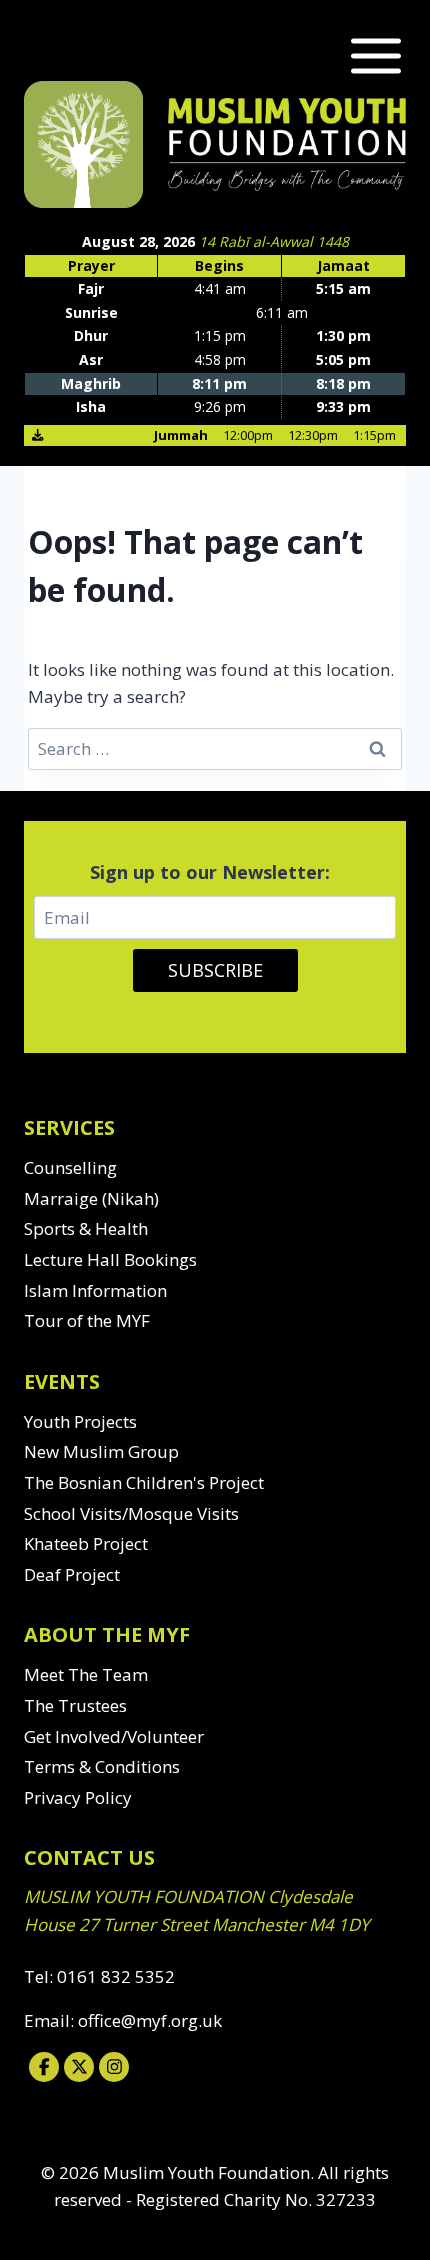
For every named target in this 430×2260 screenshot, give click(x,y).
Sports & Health (86, 1228)
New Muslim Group (101, 1451)
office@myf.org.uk (150, 2020)
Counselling (70, 1167)
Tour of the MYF (87, 1320)
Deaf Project (72, 1574)
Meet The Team (86, 1674)
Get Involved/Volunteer (114, 1736)
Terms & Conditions (102, 1766)
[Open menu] (372, 55)
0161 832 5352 (116, 1976)
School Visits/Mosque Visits (131, 1513)
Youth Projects (80, 1421)
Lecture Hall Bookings (110, 1259)
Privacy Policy (78, 1797)
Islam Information (95, 1290)
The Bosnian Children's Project (144, 1482)
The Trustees (75, 1705)
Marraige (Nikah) (91, 1198)
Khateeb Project (86, 1543)
